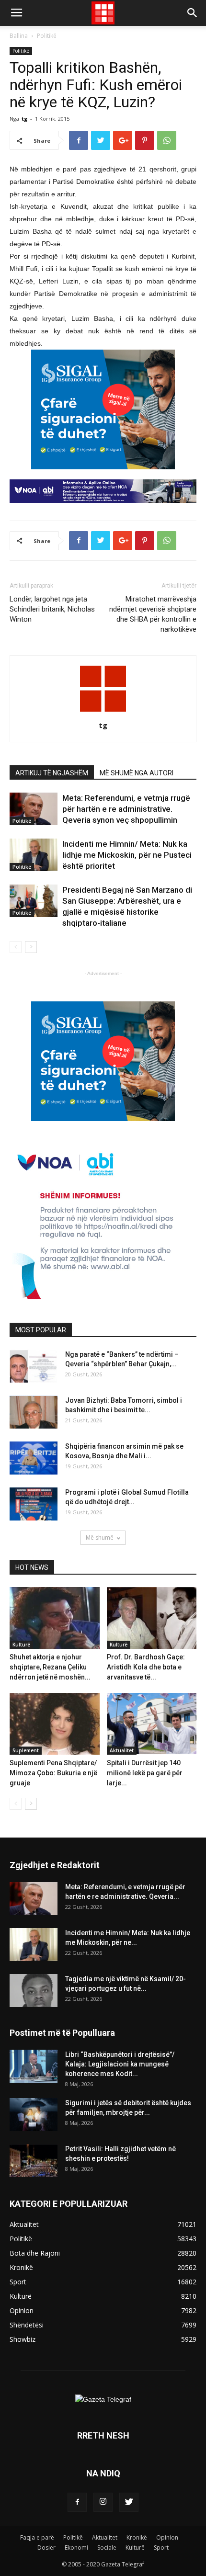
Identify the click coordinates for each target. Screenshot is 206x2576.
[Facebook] (77, 2502)
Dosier (46, 2548)
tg (24, 119)
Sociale (107, 2548)
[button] (193, 13)
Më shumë (100, 1538)
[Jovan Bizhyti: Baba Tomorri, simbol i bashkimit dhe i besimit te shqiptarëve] (34, 1412)
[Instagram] (103, 2502)
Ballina (19, 36)
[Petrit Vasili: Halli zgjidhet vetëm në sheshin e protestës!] (34, 2161)
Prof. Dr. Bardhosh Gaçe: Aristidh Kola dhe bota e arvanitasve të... (146, 1667)
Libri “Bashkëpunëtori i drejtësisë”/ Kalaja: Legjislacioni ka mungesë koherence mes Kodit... (120, 2064)
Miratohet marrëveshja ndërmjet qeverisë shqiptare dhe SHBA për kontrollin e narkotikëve (153, 614)
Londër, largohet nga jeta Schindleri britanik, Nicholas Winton (52, 609)
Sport (161, 2548)
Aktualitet (122, 1750)
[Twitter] (129, 2502)
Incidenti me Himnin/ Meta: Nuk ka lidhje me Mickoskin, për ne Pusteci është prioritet (127, 855)
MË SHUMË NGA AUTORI (137, 773)
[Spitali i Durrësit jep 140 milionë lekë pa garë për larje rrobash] (152, 1724)
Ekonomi (76, 2548)
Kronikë (137, 2537)
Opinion (167, 2537)
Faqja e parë (37, 2537)
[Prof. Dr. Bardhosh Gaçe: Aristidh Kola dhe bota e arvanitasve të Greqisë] (152, 1618)
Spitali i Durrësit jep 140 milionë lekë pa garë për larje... (145, 1773)
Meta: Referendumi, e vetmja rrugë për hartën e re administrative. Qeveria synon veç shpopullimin (126, 809)
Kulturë (21, 1645)
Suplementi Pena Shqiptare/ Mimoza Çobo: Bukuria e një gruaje (53, 1773)
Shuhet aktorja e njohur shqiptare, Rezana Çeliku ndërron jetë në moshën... (50, 1667)
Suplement (26, 1750)
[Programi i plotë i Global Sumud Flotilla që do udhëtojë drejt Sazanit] (34, 1504)
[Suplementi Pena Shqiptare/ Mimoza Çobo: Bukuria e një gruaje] (55, 1724)
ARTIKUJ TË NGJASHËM (52, 773)
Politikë (47, 36)
